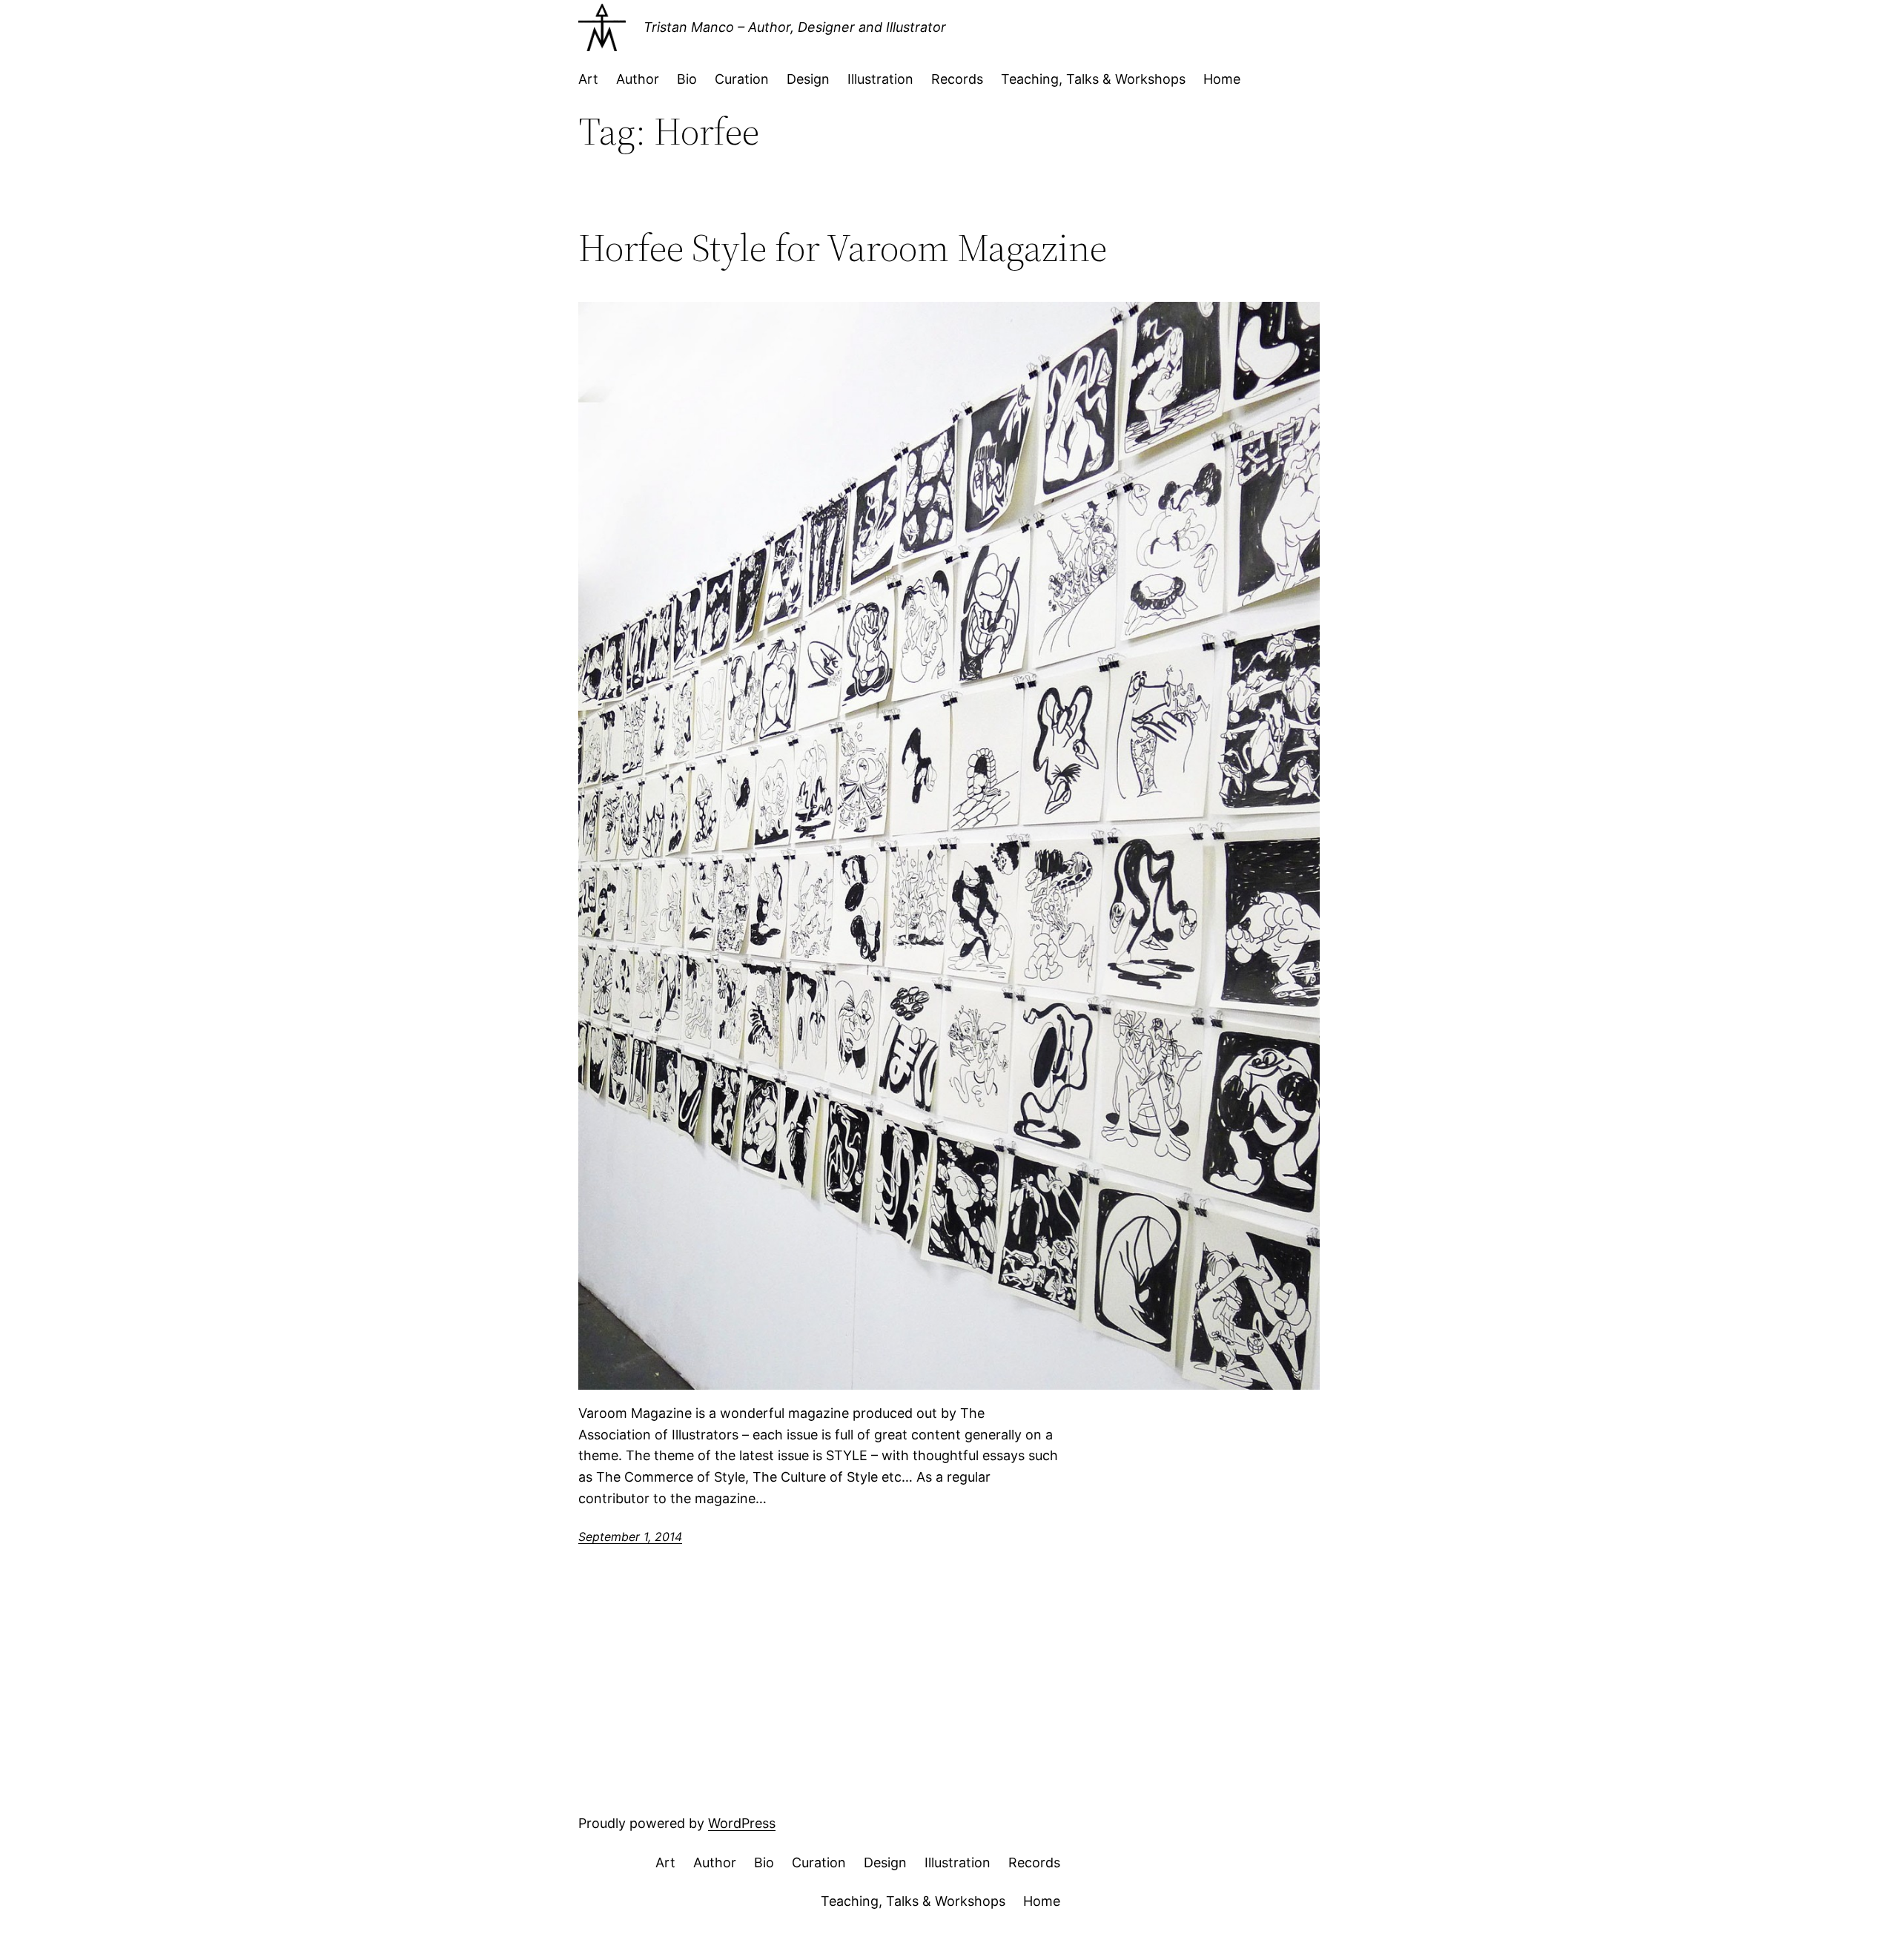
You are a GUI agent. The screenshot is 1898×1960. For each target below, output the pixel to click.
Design (808, 79)
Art (588, 79)
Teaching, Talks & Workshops (1093, 79)
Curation (742, 79)
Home (1222, 79)
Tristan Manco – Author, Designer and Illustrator (795, 27)
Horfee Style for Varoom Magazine (843, 248)
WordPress (742, 1823)
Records (957, 79)
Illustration (880, 79)
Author (638, 79)
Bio (687, 79)
